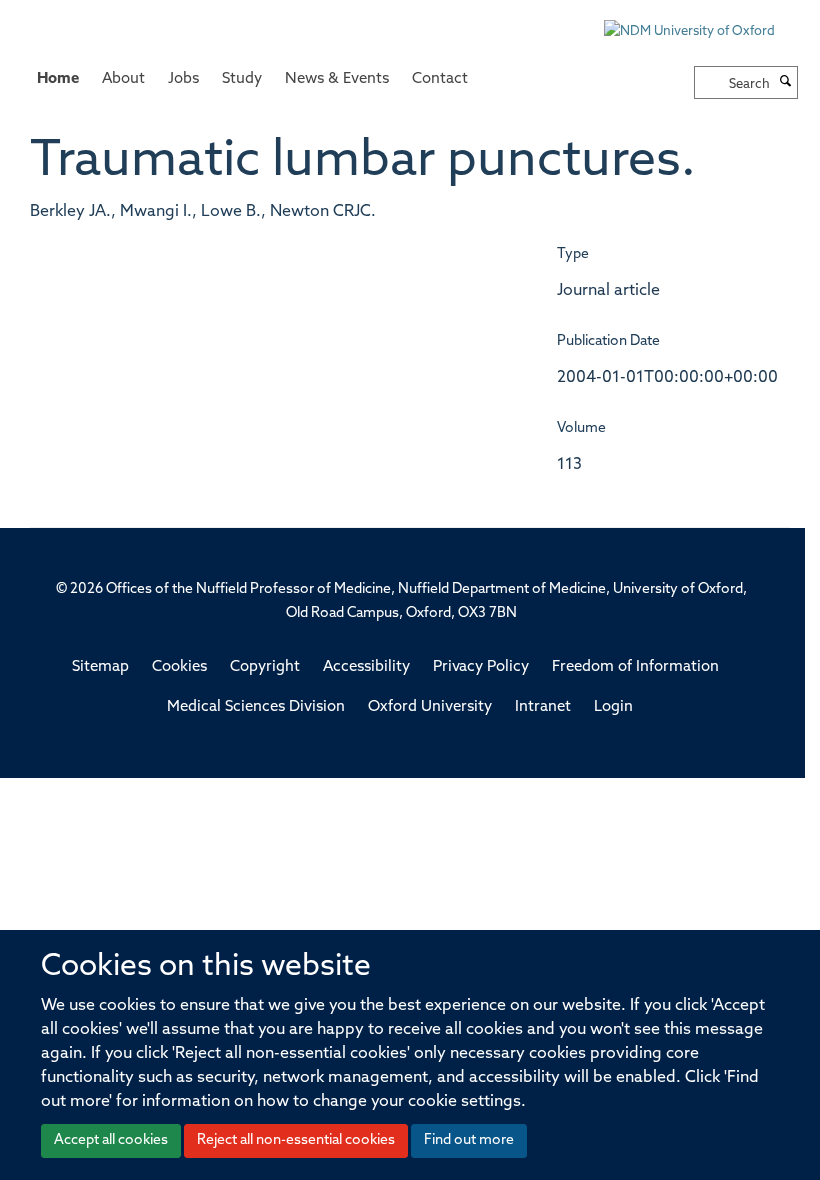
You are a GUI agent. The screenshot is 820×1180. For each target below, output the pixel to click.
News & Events (337, 79)
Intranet (543, 707)
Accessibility (366, 667)
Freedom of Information (635, 667)
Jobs (183, 79)
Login (613, 707)
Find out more (469, 1140)
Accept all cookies (111, 1140)
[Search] (786, 83)
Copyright (265, 667)
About (123, 79)
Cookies (179, 667)
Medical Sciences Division (256, 707)
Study (242, 79)
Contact (440, 79)
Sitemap (100, 667)
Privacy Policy (481, 667)
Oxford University (430, 707)
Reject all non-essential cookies (296, 1140)
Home (58, 79)
